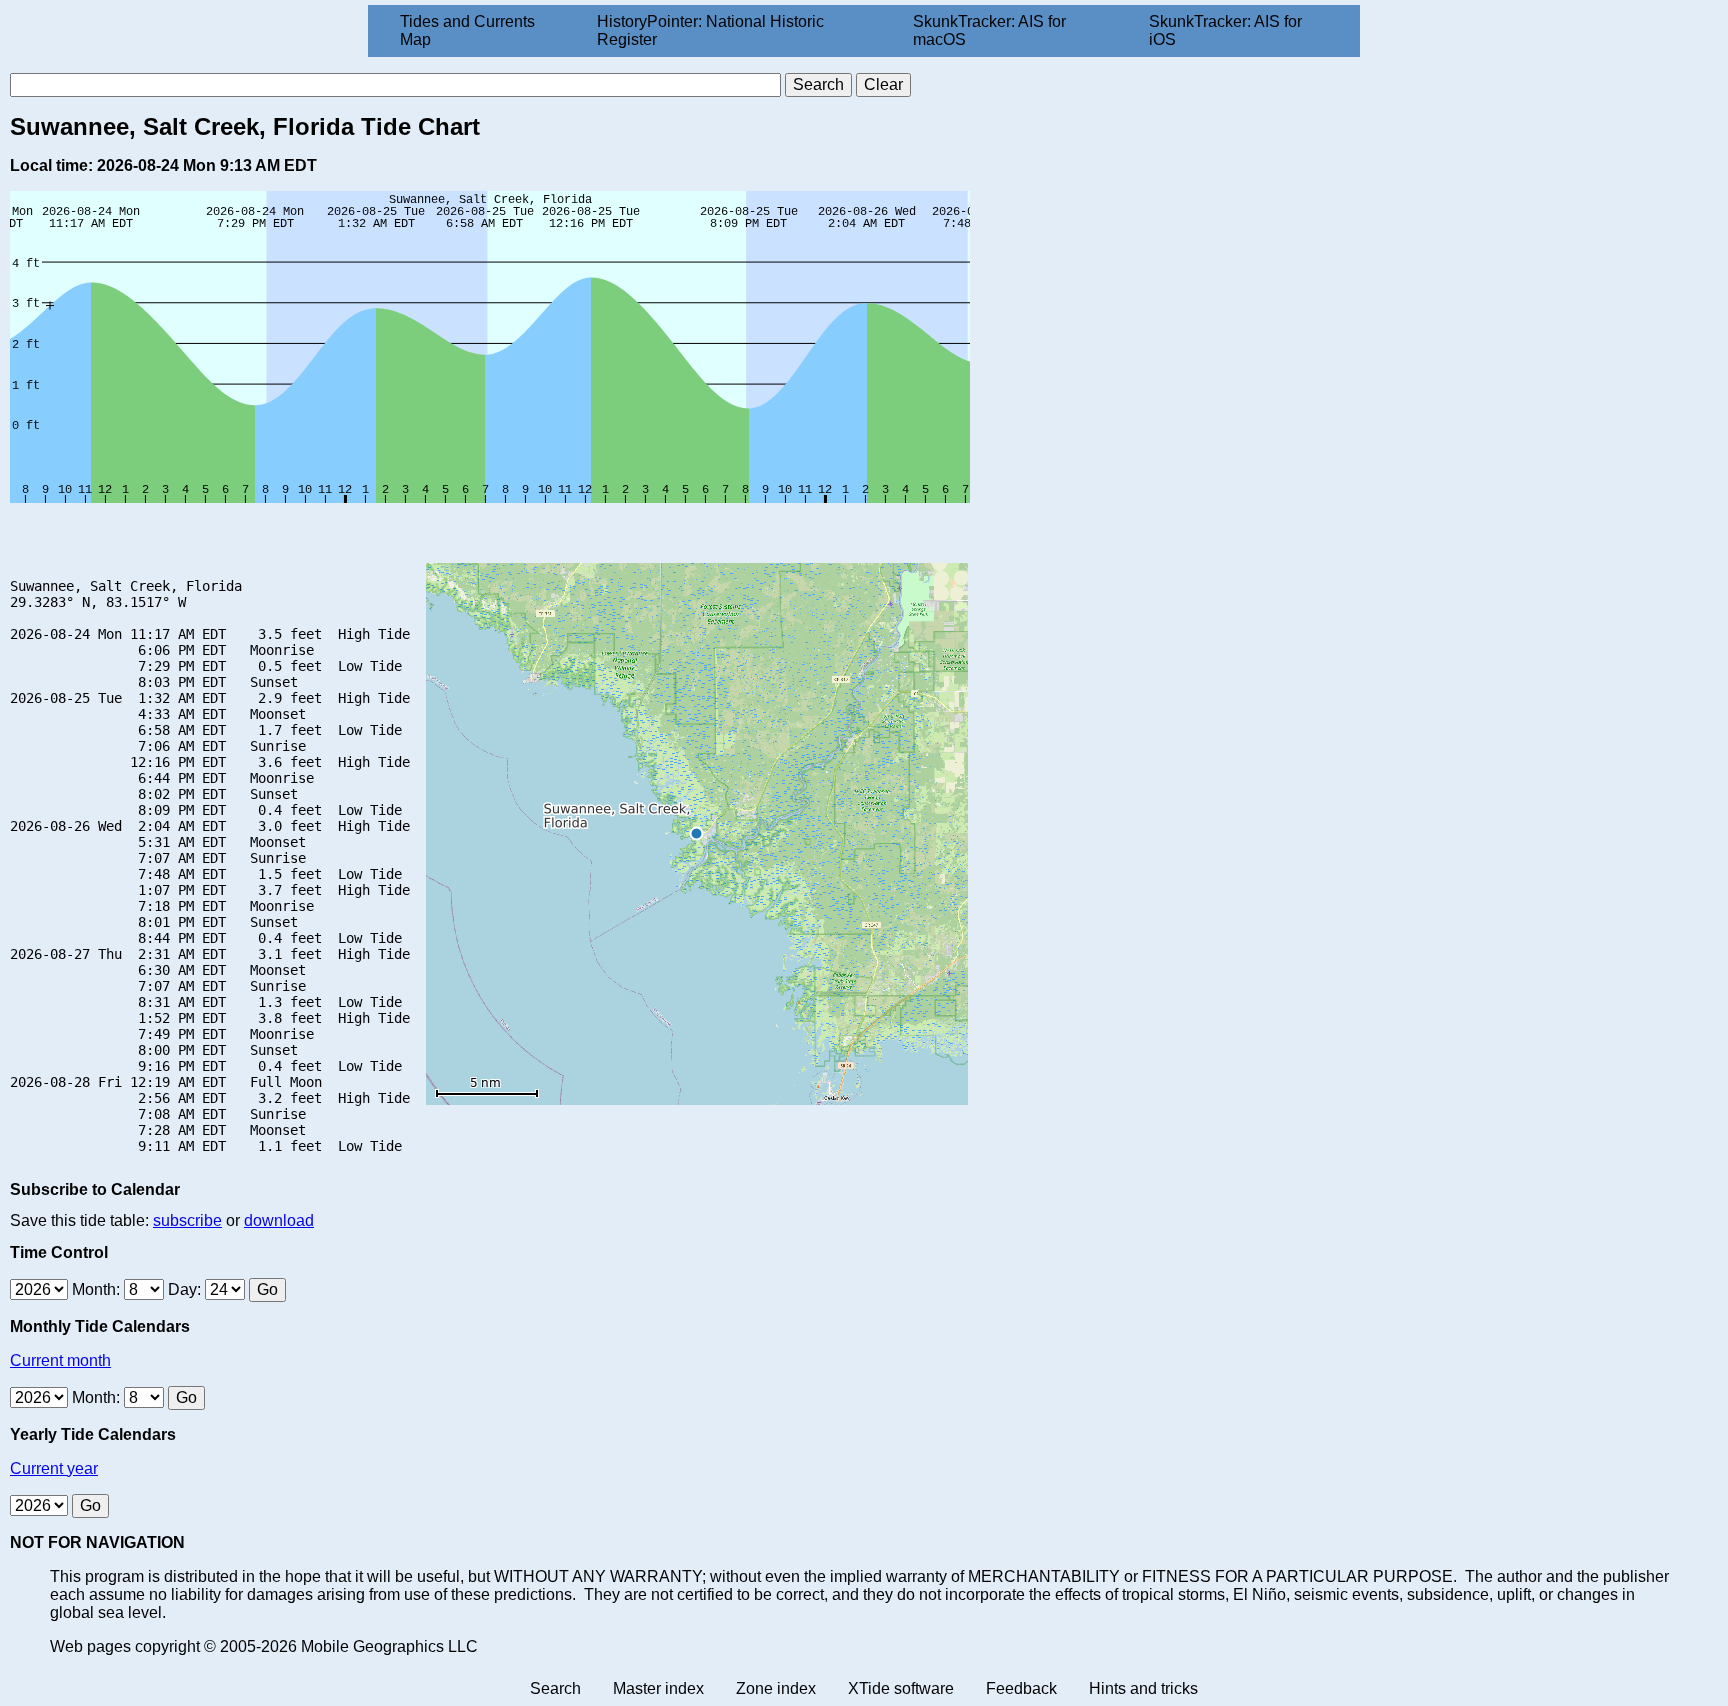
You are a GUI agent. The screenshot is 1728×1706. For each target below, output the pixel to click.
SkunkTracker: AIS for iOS (1225, 30)
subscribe (187, 1220)
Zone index (776, 1688)
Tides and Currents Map (467, 30)
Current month (60, 1360)
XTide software (901, 1688)
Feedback (1021, 1688)
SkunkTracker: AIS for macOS (989, 30)
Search (555, 1688)
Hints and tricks (1143, 1688)
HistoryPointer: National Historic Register (710, 30)
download (279, 1220)
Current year (54, 1468)
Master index (658, 1688)
